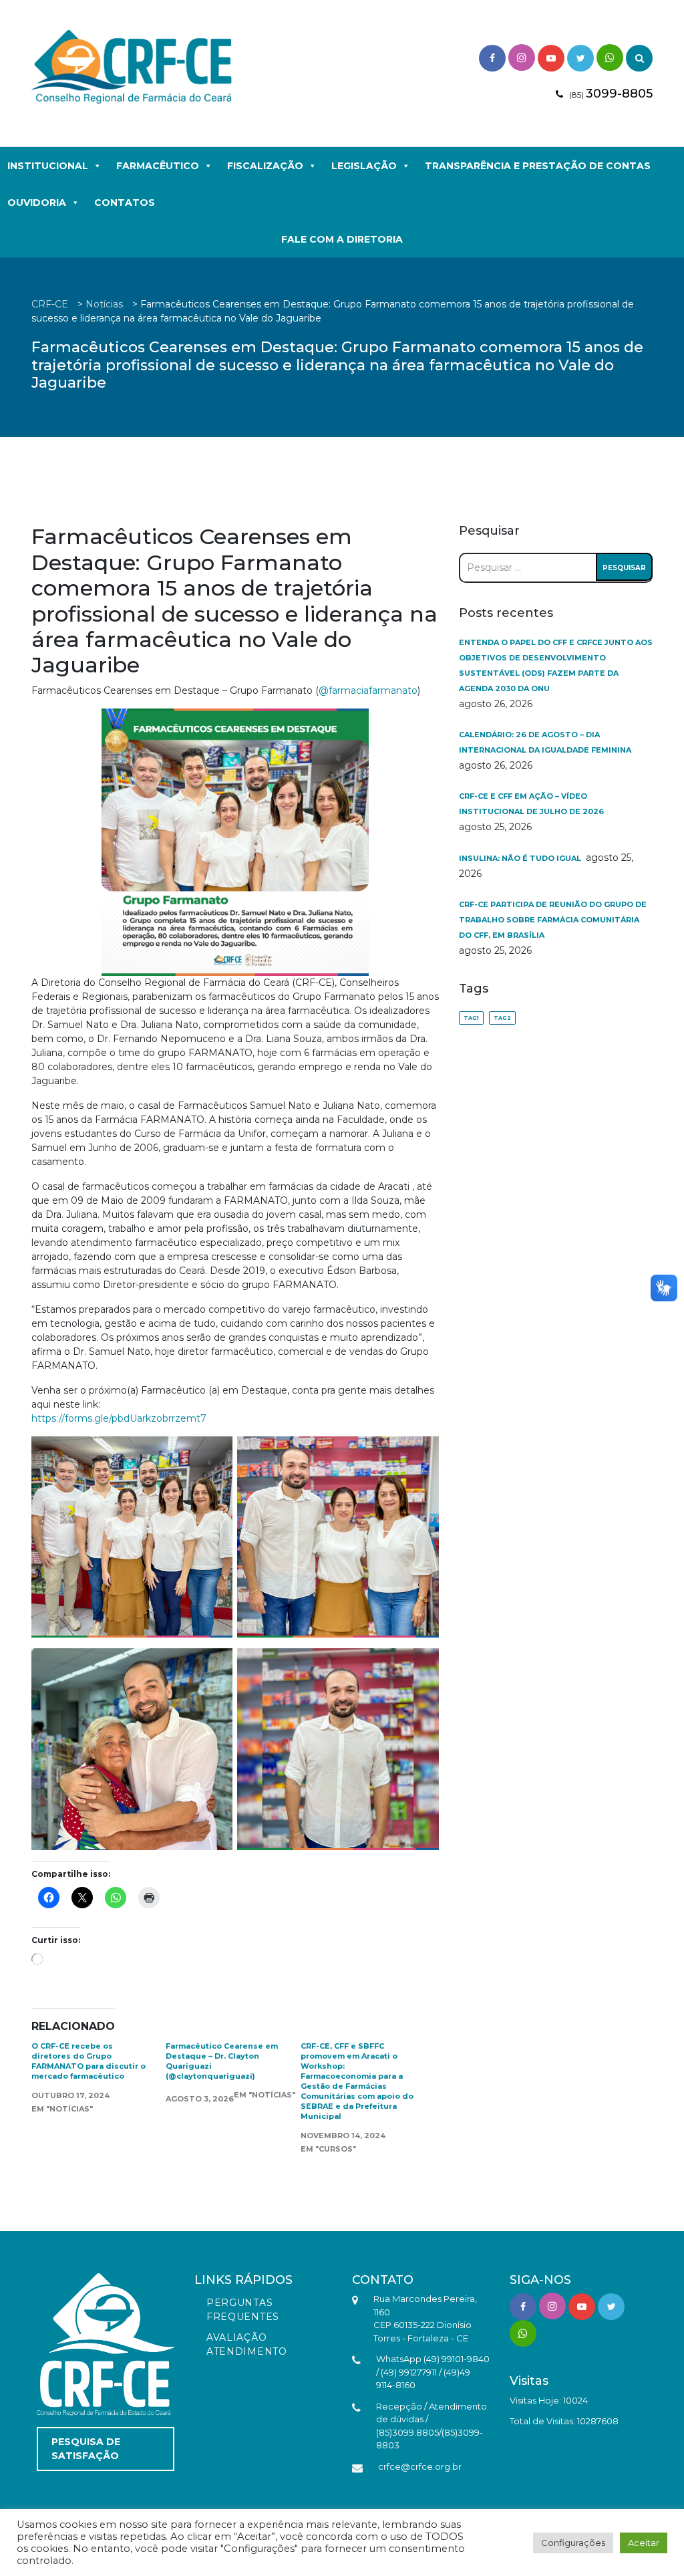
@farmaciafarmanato (368, 690)
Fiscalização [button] (265, 166)
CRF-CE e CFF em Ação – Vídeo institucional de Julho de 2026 (531, 804)
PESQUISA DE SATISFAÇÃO (86, 2449)
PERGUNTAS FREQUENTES (243, 2310)
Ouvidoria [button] (37, 203)
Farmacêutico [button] (158, 166)
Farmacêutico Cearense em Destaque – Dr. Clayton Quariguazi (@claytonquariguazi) (222, 2061)
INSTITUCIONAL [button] (48, 166)
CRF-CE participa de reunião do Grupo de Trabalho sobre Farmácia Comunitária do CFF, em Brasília (553, 920)
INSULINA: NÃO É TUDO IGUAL (521, 858)
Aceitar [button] (644, 2543)
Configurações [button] (573, 2543)
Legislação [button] (364, 166)
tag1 (471, 1018)
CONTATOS (125, 203)
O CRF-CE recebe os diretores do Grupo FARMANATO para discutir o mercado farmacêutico (89, 2061)
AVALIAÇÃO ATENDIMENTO (247, 2344)
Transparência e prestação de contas (538, 166)
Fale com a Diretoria (342, 239)
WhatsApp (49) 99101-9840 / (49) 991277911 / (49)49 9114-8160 (433, 2372)
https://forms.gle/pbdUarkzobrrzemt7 (119, 1418)
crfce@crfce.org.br (420, 2466)
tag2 (502, 1018)
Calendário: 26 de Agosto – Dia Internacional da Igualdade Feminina (545, 742)
